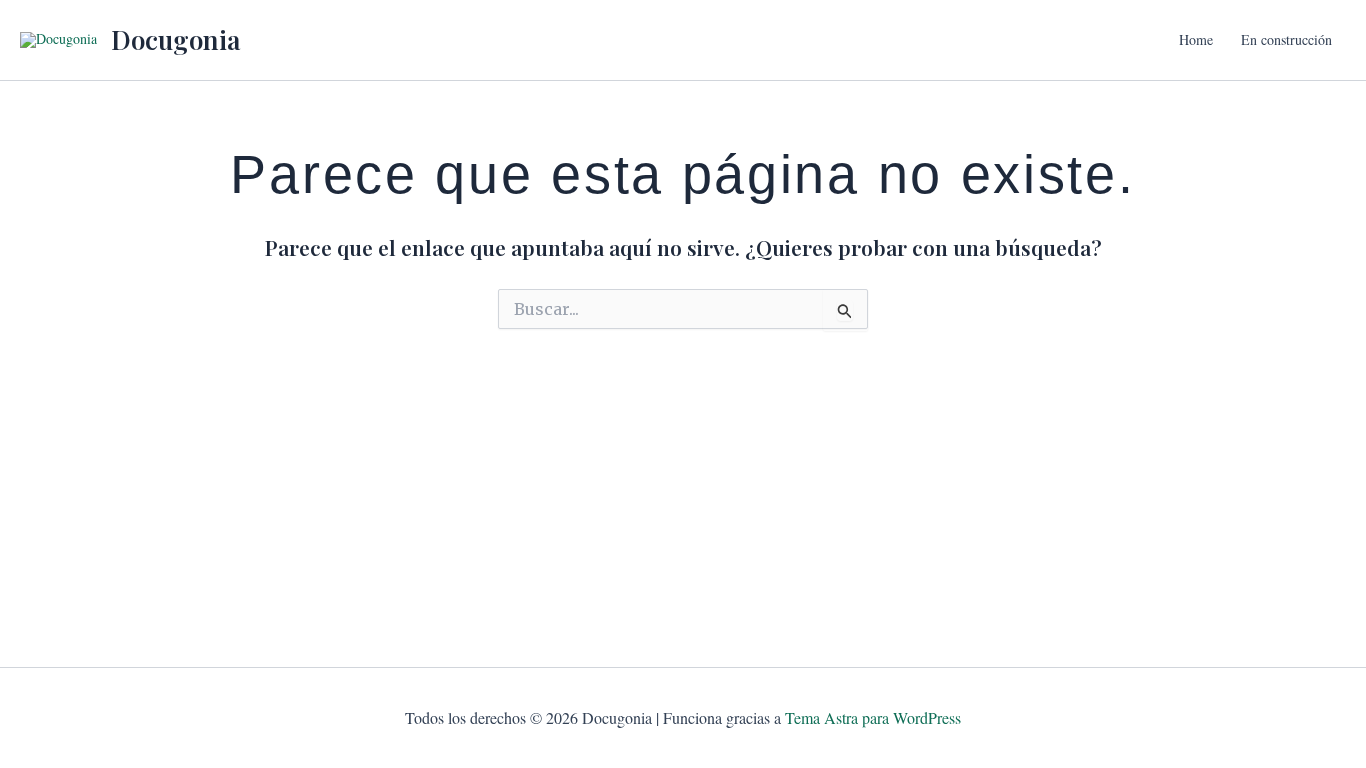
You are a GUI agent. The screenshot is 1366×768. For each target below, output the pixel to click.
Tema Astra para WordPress (873, 717)
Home (1196, 39)
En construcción (1286, 39)
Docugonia (175, 39)
